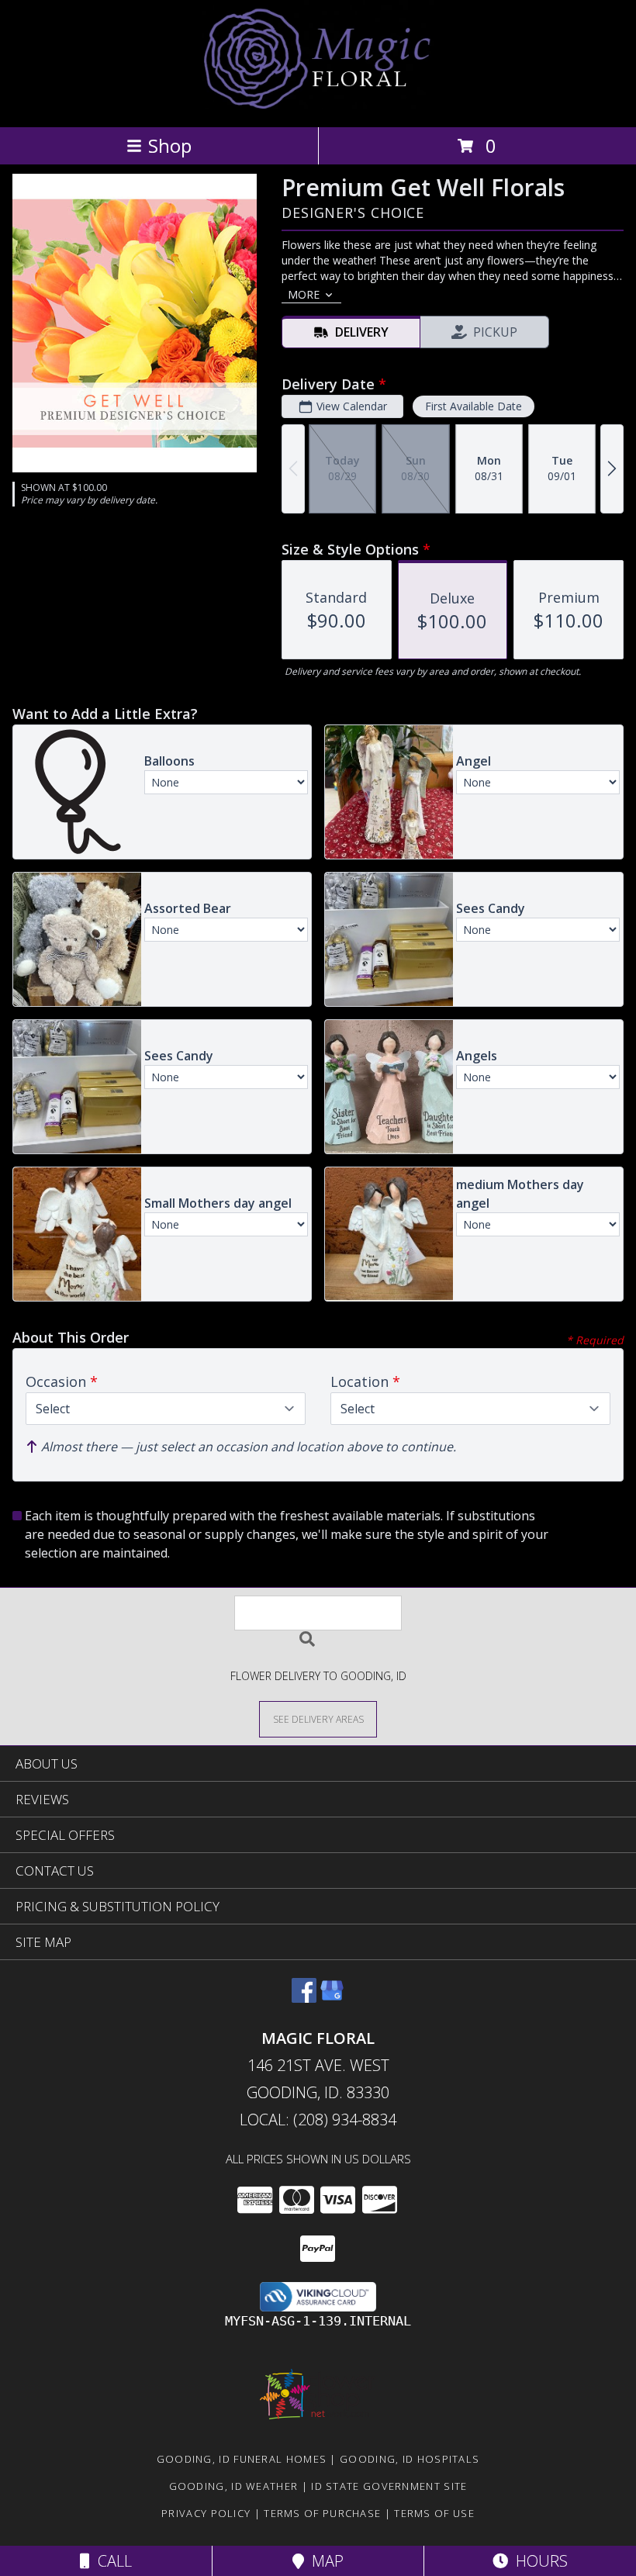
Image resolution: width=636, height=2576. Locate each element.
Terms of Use (434, 2513)
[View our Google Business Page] (332, 1998)
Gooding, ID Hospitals (410, 2459)
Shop (170, 145)
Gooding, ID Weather (234, 2486)
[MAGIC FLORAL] (318, 104)
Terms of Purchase (322, 2513)
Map (324, 2561)
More (304, 294)
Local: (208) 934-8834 (318, 2120)
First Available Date (474, 406)
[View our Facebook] (304, 1998)
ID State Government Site (389, 2486)
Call (111, 2561)
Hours (538, 2561)
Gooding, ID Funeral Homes (242, 2459)
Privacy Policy (206, 2513)
